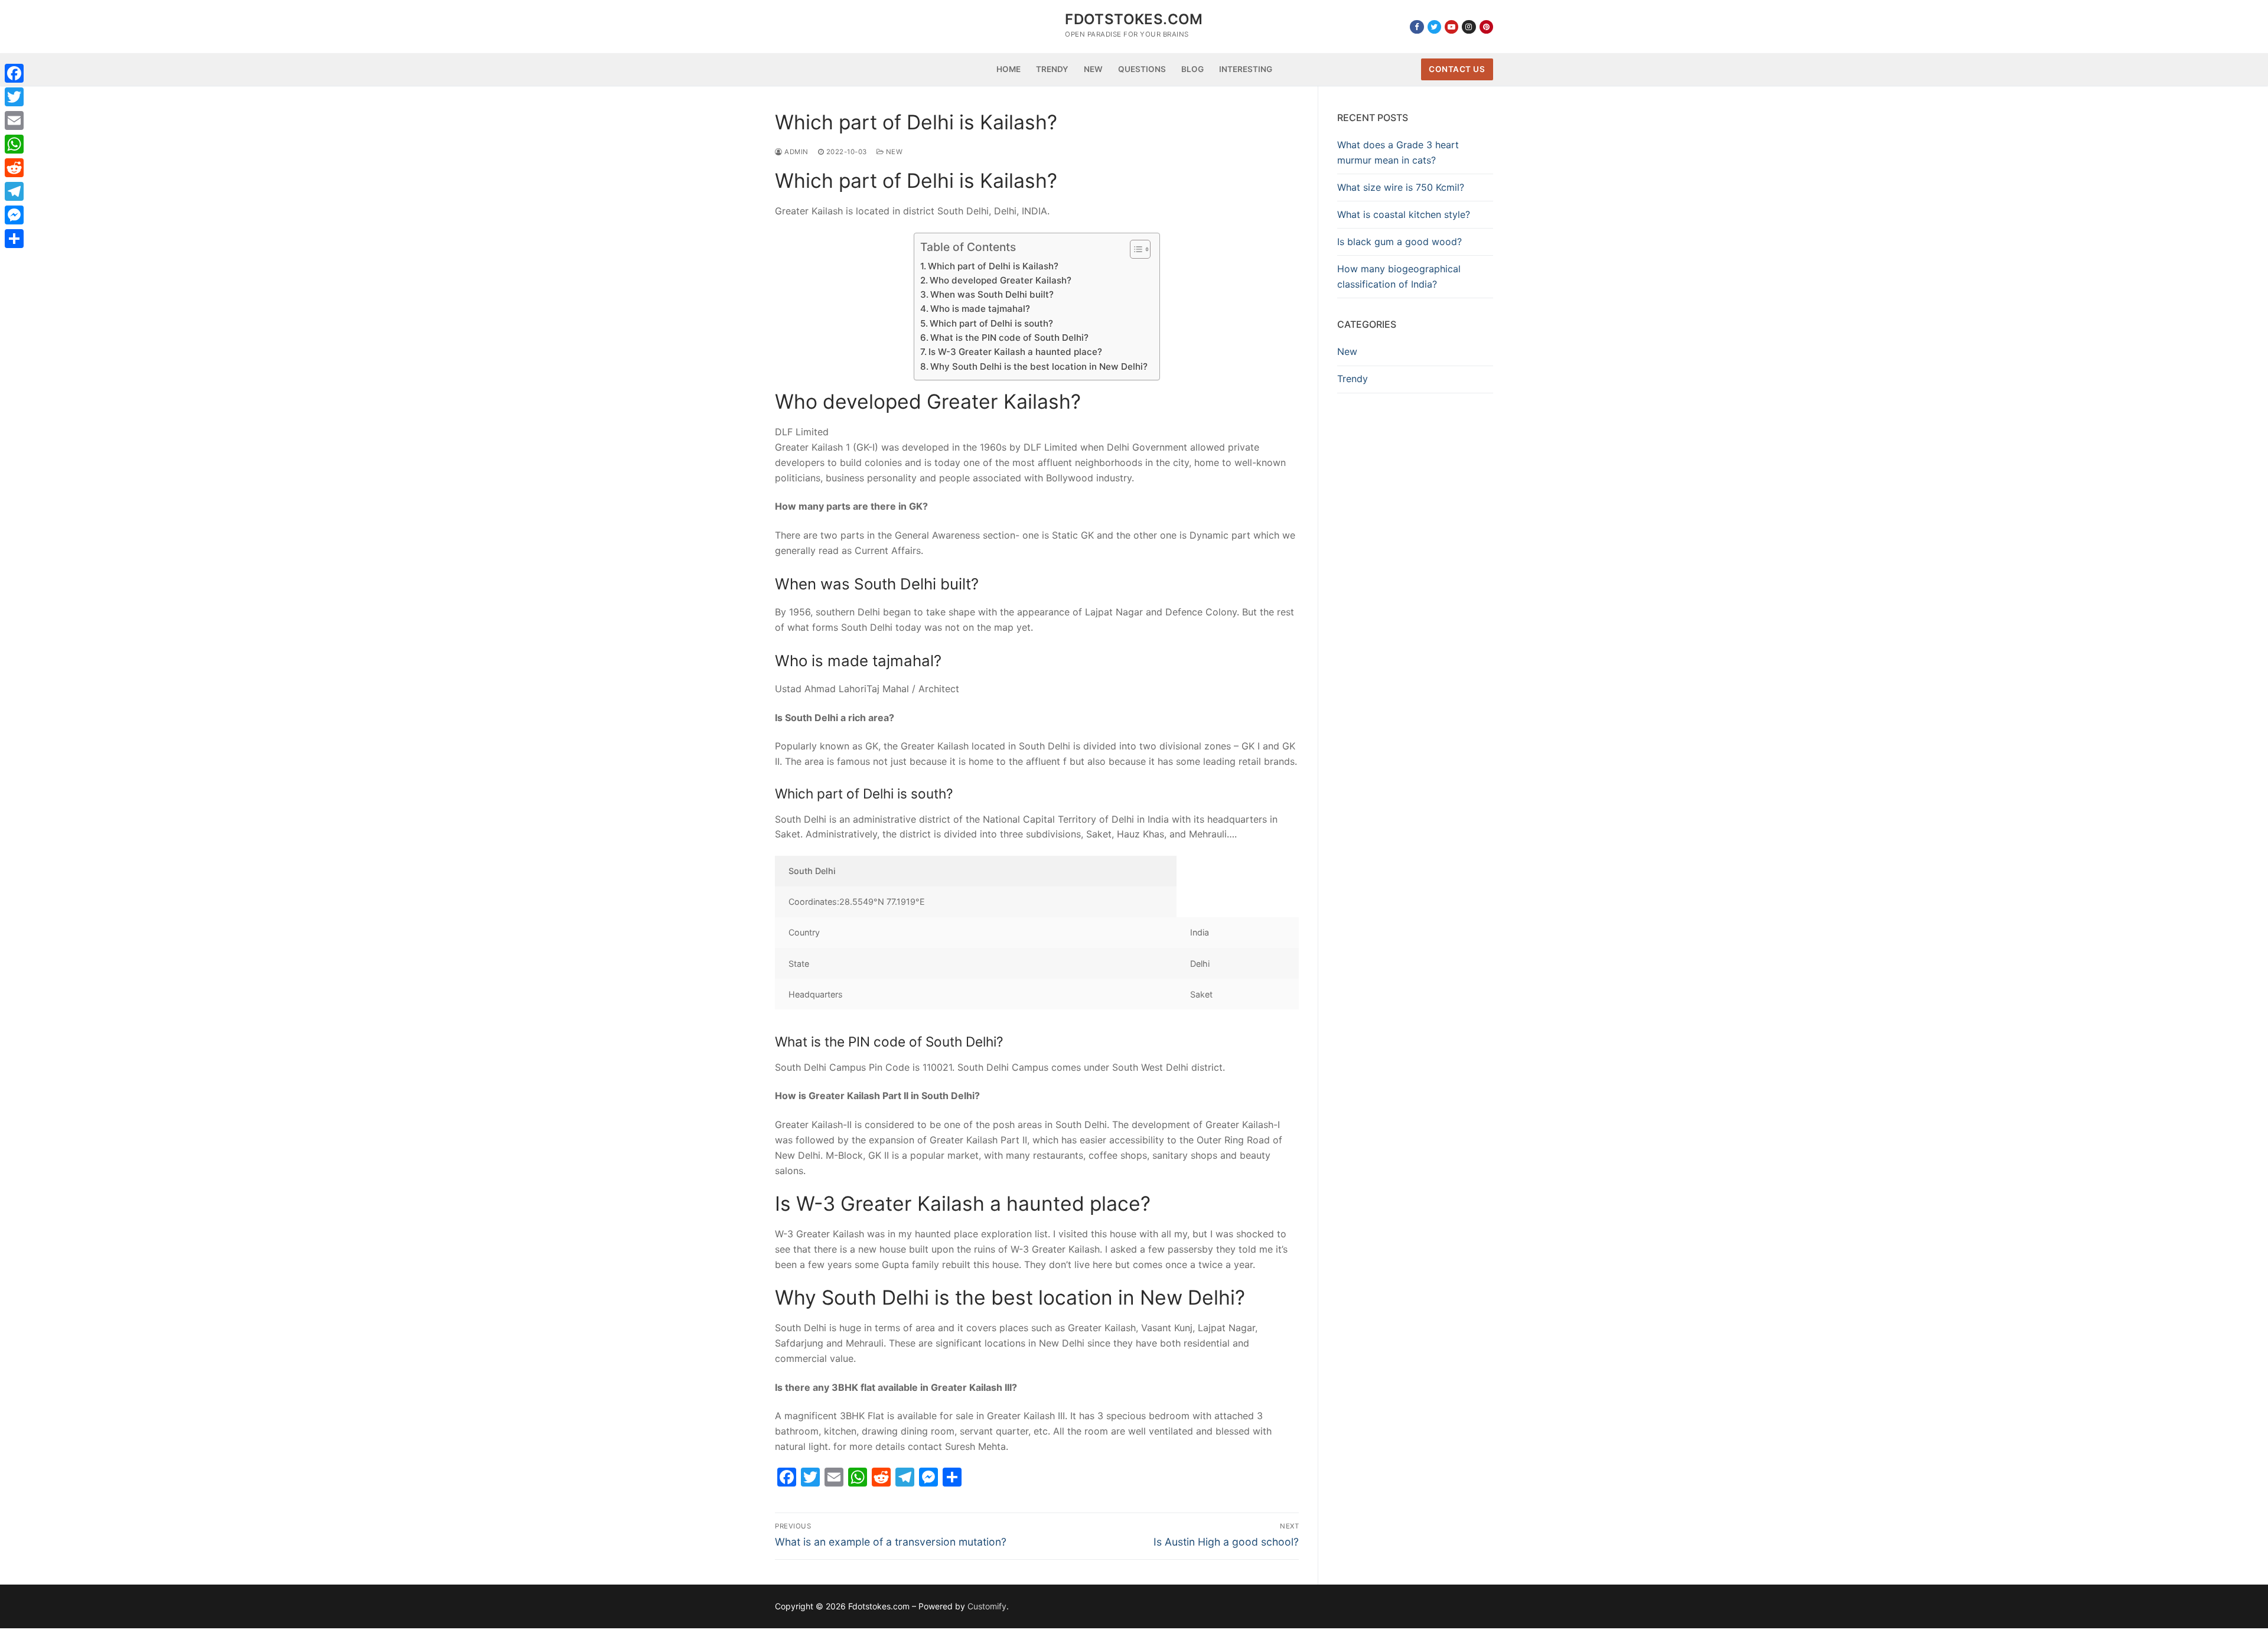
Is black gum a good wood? (1399, 242)
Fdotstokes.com (1134, 19)
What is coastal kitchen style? (1404, 214)
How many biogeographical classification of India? (1399, 276)
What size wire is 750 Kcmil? (1401, 187)
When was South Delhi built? (992, 294)
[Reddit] (14, 168)
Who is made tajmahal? (980, 309)
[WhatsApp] (14, 144)
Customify (987, 1606)
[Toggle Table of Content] (1134, 249)
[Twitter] (1434, 27)
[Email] (14, 120)
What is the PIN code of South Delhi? (1009, 338)
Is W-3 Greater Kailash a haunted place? (1015, 352)
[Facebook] (1417, 27)
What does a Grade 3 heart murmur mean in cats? (1398, 152)
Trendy (1353, 379)
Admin (796, 152)
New (893, 152)
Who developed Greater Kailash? (1001, 280)
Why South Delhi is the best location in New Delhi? (1039, 366)
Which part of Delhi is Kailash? (993, 266)
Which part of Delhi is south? (991, 323)
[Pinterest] (1486, 27)
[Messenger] (14, 215)
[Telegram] (14, 191)
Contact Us (1457, 69)
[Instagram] (1469, 27)
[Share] (14, 239)
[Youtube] (1451, 27)
